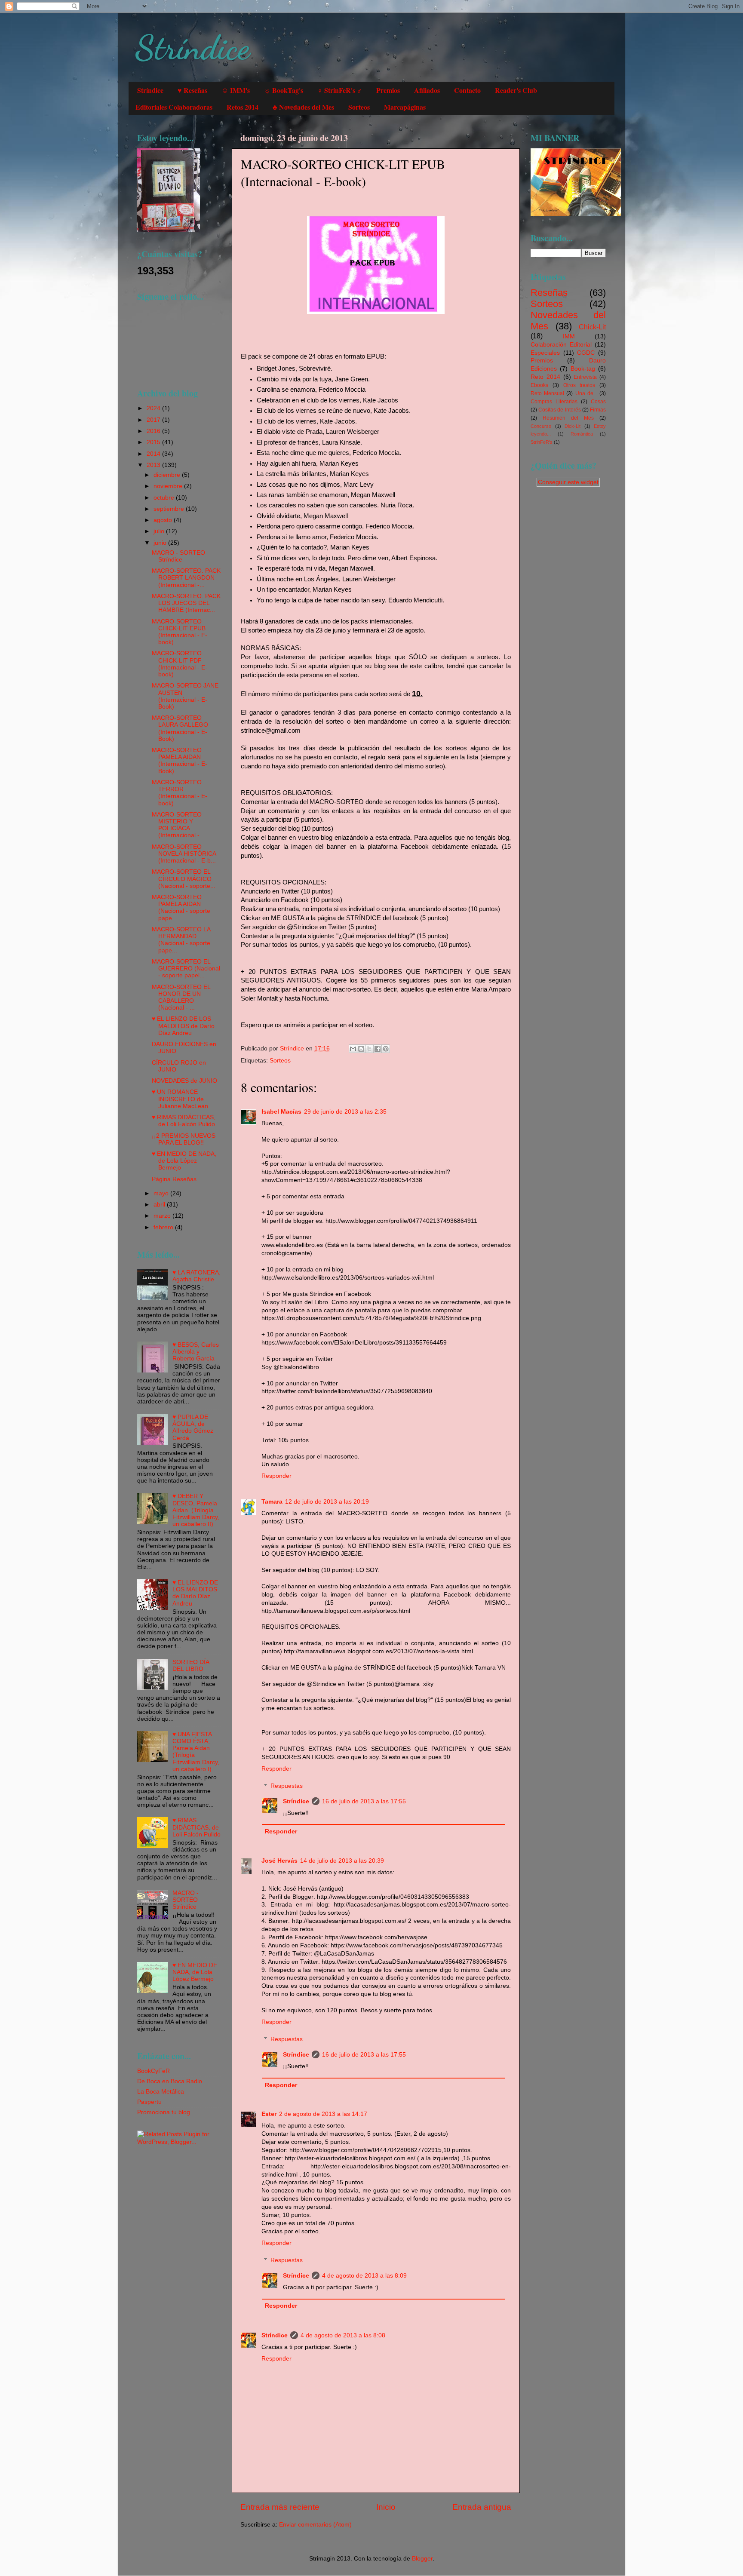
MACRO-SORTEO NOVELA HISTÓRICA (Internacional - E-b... (184, 854)
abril (160, 1205)
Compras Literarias (554, 402)
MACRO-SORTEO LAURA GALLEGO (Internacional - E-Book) (180, 728)
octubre (165, 498)
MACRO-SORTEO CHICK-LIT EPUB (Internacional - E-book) (180, 632)
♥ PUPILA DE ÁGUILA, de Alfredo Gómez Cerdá (193, 1428)
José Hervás (279, 1861)
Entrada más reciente (280, 2507)
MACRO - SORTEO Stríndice (178, 556)
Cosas (598, 402)
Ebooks (539, 385)
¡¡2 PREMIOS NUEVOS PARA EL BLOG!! (184, 1139)
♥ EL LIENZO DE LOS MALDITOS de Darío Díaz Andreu (183, 1026)
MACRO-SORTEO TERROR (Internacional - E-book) (180, 793)
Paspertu (149, 2102)
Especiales (545, 353)
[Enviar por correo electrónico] (353, 1049)
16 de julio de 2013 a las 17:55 (364, 1801)
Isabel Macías (281, 1112)
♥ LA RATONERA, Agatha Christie (196, 1276)
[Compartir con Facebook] (378, 1049)
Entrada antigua (482, 2507)
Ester (269, 2114)
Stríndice (192, 47)
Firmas (598, 410)
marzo (163, 1216)
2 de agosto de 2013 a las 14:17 (323, 2114)
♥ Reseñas (192, 90)
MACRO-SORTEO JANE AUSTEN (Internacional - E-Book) (185, 696)
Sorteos (359, 107)
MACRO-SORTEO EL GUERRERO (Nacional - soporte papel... (186, 969)
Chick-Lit (592, 327)
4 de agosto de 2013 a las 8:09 (364, 2276)
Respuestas (287, 1786)
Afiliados (427, 90)
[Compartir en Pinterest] (386, 1049)
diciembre (168, 475)
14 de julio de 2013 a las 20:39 (342, 1861)
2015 (154, 442)
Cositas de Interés (559, 410)
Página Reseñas (174, 1179)
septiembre (170, 509)
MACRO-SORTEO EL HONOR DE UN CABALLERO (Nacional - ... (181, 998)
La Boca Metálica (161, 2092)
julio (160, 531)
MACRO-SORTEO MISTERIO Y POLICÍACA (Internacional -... (178, 825)
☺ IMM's (236, 90)
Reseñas (549, 293)
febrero (164, 1227)
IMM (569, 336)
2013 (154, 465)
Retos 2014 (243, 107)
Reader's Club (516, 90)
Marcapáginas (405, 107)
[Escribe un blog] (361, 1049)
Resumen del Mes (568, 418)
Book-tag (583, 369)
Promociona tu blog (164, 2112)
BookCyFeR (154, 2071)
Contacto (467, 90)
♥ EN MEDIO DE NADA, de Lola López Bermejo (184, 1161)
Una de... (586, 393)
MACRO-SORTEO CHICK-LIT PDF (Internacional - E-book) (180, 664)
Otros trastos (579, 385)
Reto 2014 (545, 377)
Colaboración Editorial (561, 345)
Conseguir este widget (568, 482)
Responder (276, 1476)
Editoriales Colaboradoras (174, 107)
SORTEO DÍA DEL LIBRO (191, 1666)
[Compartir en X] (369, 1049)
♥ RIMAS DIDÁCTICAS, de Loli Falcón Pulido (184, 1121)
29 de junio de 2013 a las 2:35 (345, 1112)
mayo (162, 1193)
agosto (164, 520)
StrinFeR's (542, 442)
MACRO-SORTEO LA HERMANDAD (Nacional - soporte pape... (181, 940)
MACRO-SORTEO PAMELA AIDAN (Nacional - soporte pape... (181, 908)
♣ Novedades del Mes (303, 107)
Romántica (582, 434)
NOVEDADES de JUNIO (184, 1081)
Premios (388, 90)
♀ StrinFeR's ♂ (340, 90)
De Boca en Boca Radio (170, 2081)
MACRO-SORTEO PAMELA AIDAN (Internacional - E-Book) (180, 761)
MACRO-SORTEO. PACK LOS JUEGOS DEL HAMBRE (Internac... (186, 603)
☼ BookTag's (284, 90)
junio (161, 543)
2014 (154, 454)
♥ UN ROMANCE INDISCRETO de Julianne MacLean (180, 1099)
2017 (154, 420)
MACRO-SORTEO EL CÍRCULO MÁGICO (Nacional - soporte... (184, 879)
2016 (154, 431)
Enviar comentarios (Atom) (315, 2525)
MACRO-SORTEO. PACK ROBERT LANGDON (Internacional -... (186, 578)
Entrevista (585, 377)
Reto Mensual (547, 393)
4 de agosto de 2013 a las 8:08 (343, 2335)
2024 (154, 408)
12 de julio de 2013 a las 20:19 (327, 1502)
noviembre (169, 486)
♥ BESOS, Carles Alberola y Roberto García (196, 1352)
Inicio (386, 2507)
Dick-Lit (573, 426)
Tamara (272, 1502)
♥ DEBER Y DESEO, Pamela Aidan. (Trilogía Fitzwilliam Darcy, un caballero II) (196, 1510)
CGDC (586, 353)
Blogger (422, 2559)
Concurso (541, 426)
